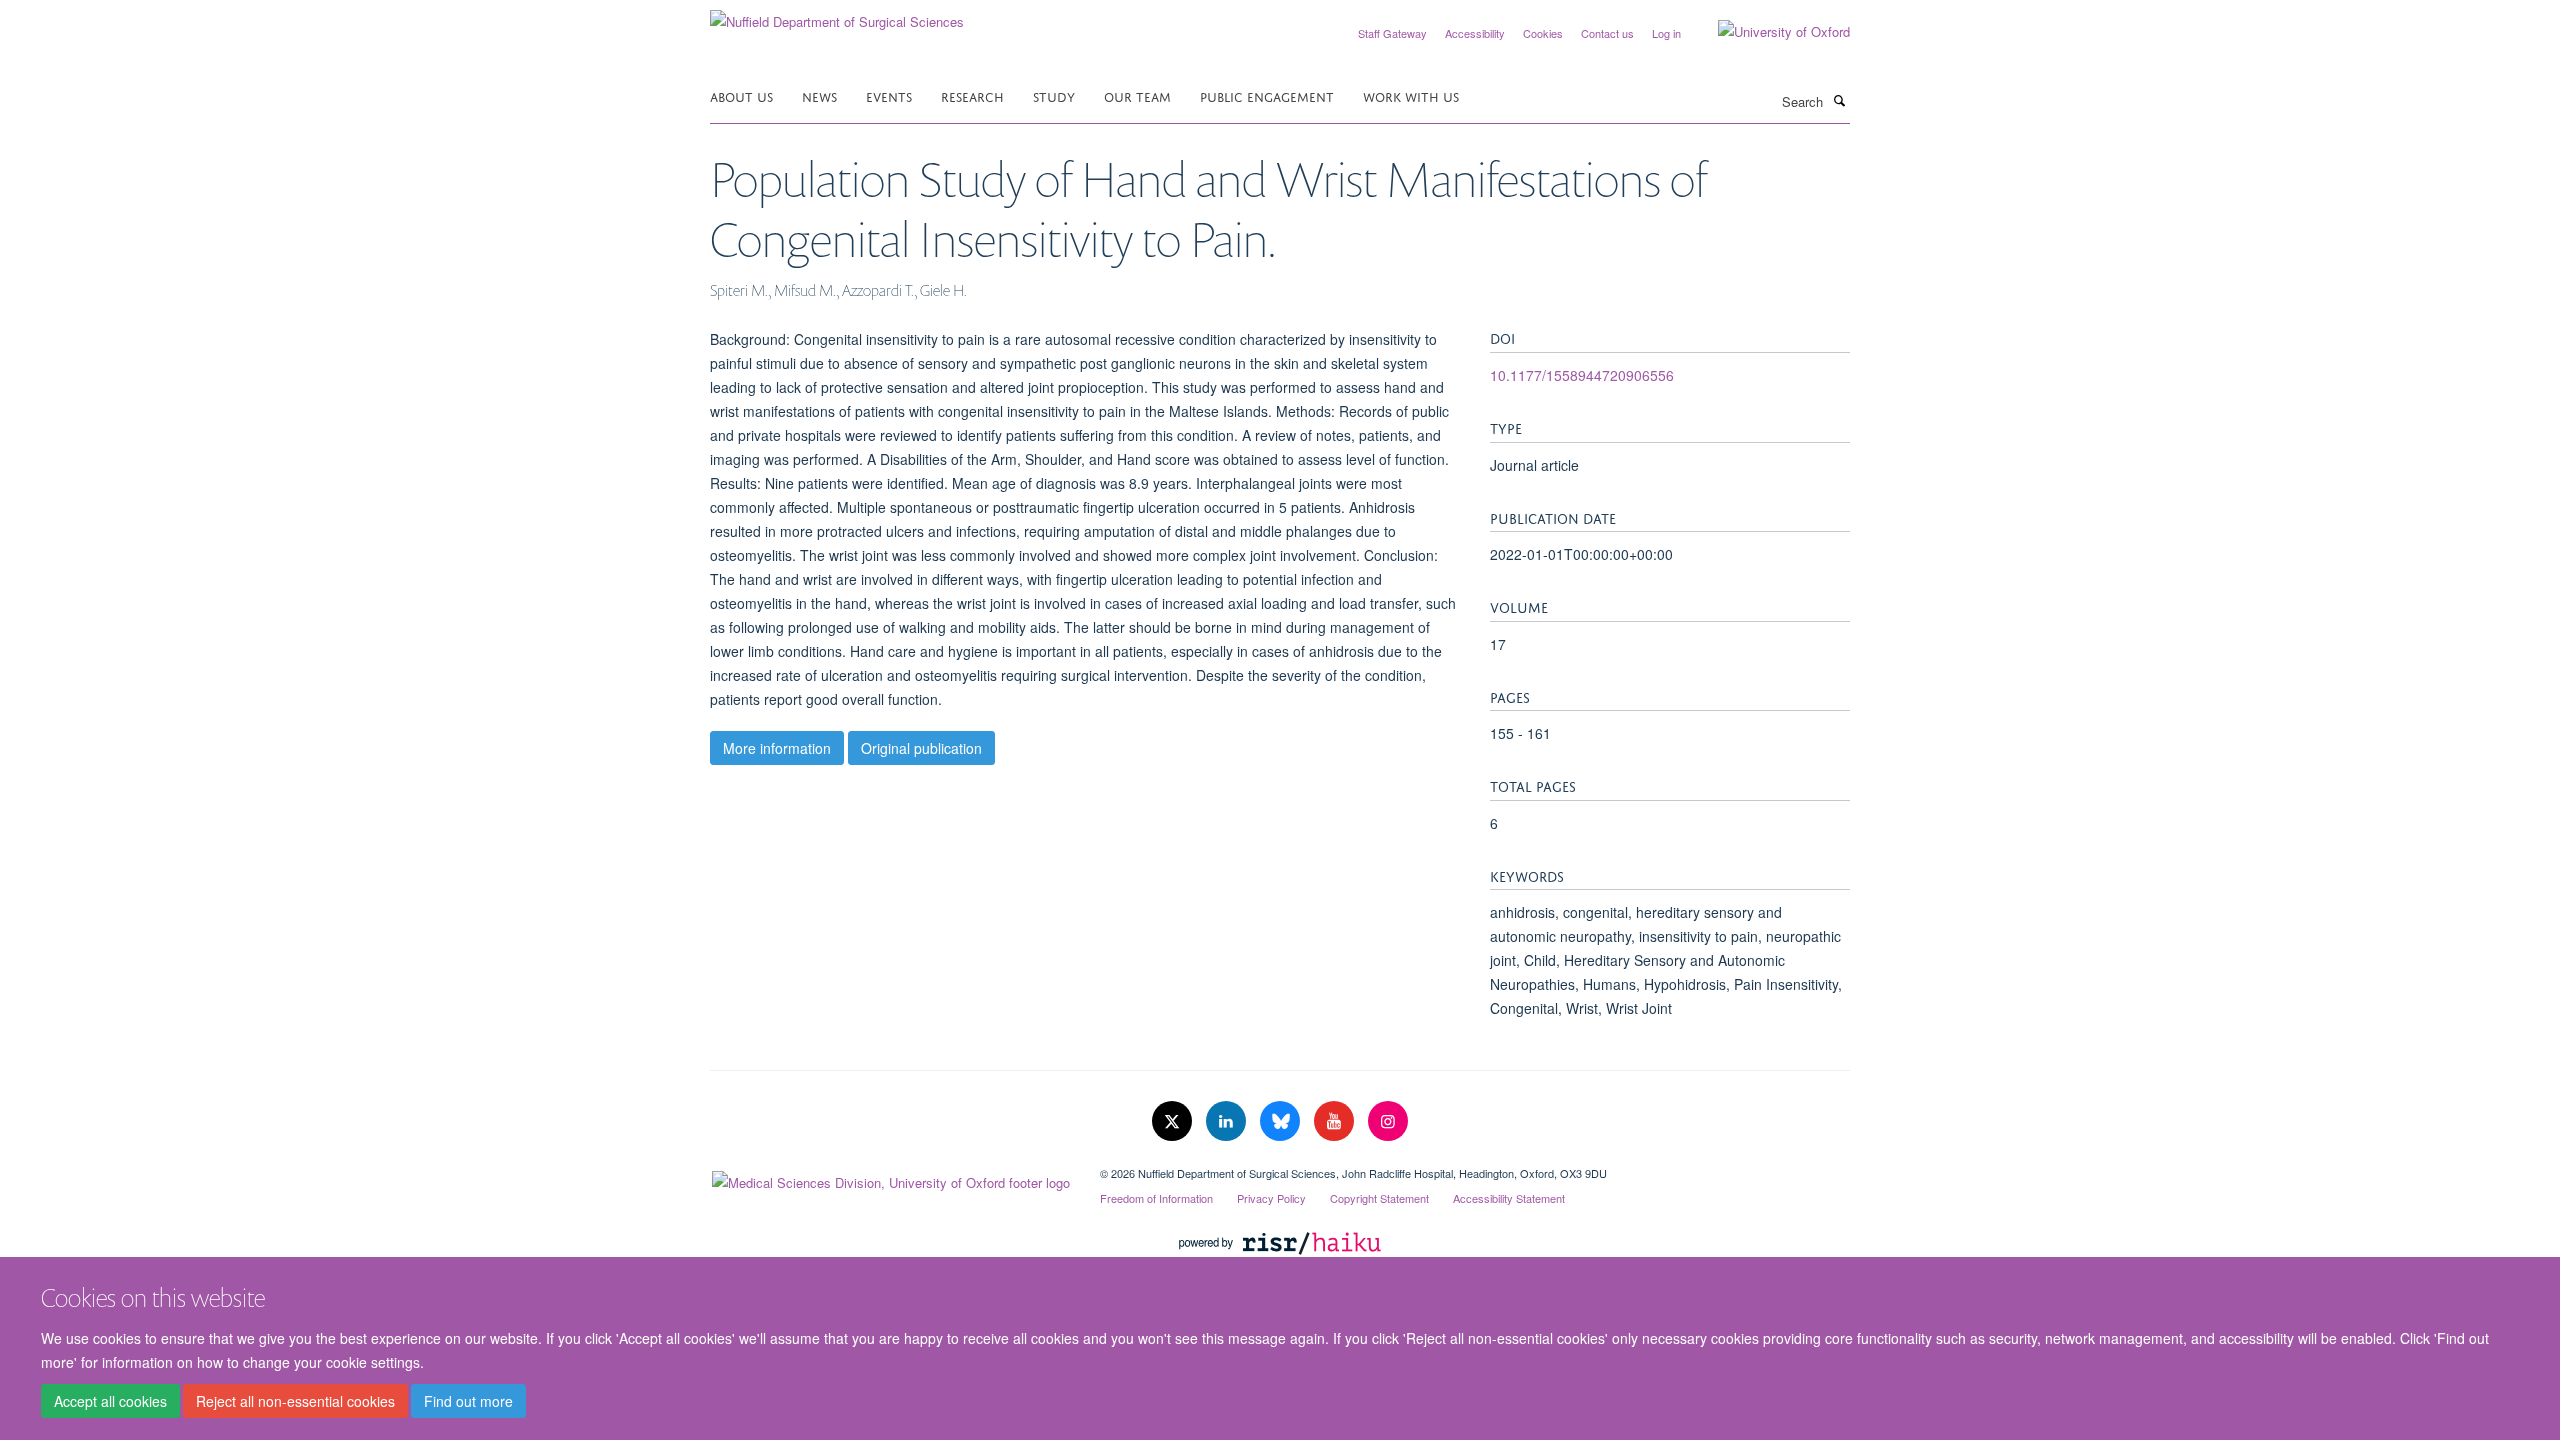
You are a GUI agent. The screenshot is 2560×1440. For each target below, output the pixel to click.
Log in (1666, 33)
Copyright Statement (1379, 1198)
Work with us (1411, 95)
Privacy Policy (1271, 1198)
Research (972, 95)
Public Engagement (1267, 95)
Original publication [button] (921, 748)
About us (741, 95)
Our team (1137, 95)
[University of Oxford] (1769, 32)
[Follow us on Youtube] (1336, 1121)
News (819, 95)
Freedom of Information (1156, 1198)
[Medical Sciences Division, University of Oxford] (890, 1178)
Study (1054, 95)
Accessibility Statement (1509, 1198)
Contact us (1607, 33)
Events (889, 95)
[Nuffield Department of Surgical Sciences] (837, 14)
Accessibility (1475, 33)
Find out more (468, 1401)
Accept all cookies (110, 1401)
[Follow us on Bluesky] (1282, 1121)
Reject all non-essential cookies (295, 1401)
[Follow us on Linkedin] (1228, 1121)
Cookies (1543, 33)
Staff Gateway (1392, 33)
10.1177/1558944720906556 (1582, 375)
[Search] (1839, 100)
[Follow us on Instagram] (1388, 1121)
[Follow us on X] (1174, 1121)
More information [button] (777, 748)
